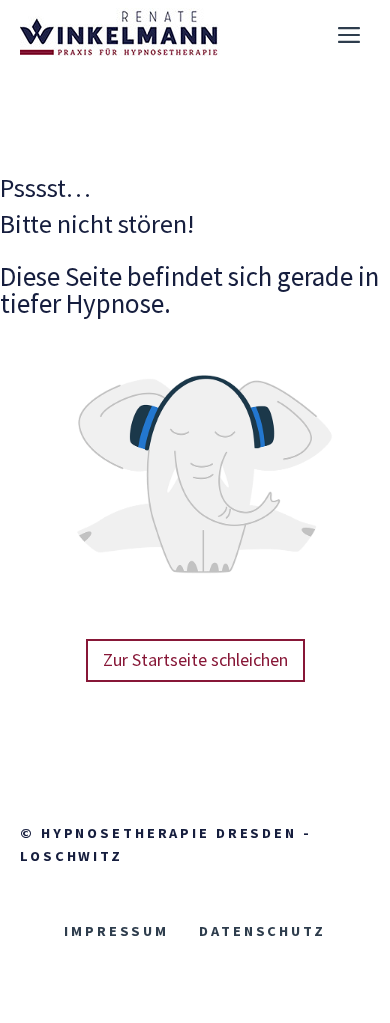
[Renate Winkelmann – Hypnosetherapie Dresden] (120, 35)
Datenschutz (262, 931)
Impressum (116, 931)
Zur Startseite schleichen (195, 659)
